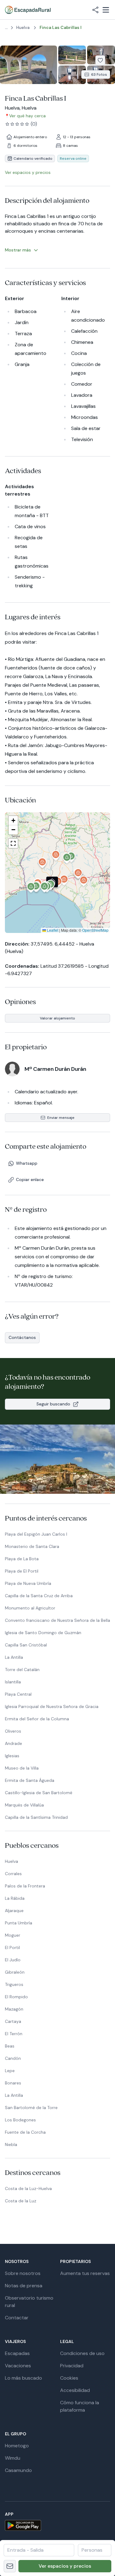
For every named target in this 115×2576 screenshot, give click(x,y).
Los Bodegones (20, 2120)
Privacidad (72, 2366)
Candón (13, 2058)
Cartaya (13, 2021)
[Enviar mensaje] (10, 2566)
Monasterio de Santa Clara (32, 1546)
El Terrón (14, 2034)
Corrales (13, 1874)
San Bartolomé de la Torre (31, 2108)
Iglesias (12, 1756)
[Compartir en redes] (95, 10)
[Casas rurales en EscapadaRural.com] (28, 10)
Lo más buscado (23, 2378)
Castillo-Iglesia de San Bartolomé (39, 1793)
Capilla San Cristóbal (26, 1645)
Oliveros (13, 1731)
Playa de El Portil (22, 1571)
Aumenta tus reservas (85, 2273)
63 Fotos (99, 74)
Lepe (10, 2071)
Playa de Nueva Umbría (28, 1583)
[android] (57, 2525)
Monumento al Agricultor (30, 1608)
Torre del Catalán (22, 1670)
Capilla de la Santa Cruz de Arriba (39, 1596)
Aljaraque (14, 1911)
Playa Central (18, 1694)
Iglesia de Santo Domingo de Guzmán (43, 1633)
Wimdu (13, 2458)
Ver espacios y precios (65, 2566)
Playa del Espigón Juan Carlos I (36, 1534)
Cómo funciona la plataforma (80, 2406)
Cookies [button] (69, 2378)
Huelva (11, 1861)
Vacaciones (18, 2366)
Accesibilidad (75, 2390)
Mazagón (14, 2009)
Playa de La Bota (22, 1559)
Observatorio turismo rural (29, 2302)
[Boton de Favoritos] (100, 60)
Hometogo (17, 2446)
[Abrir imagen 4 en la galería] (72, 75)
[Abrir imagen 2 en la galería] (72, 55)
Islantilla (13, 1682)
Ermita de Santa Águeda (30, 1780)
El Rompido (16, 1997)
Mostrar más (18, 250)
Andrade (13, 1743)
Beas (10, 2046)
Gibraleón (15, 1972)
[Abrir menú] (106, 10)
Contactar (17, 2318)
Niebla (11, 2144)
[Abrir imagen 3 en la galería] (101, 55)
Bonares (13, 2083)
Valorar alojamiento (57, 1018)
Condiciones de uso (82, 2353)
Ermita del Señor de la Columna (37, 1719)
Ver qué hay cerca (27, 116)
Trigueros (14, 1984)
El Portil (12, 1947)
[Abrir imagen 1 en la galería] (29, 65)
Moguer (13, 1935)
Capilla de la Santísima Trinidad (36, 1817)
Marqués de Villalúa (24, 1805)
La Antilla (14, 1657)
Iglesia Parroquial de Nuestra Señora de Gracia (52, 1706)
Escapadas (17, 2353)
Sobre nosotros (23, 2273)
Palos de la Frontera (25, 1886)
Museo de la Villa (22, 1768)
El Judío (13, 1960)
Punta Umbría (19, 1923)
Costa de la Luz (21, 2201)
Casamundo (18, 2470)
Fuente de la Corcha (25, 2132)
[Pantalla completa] (57, 873)
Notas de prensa (24, 2286)
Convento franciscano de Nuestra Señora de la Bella (57, 1620)
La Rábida (15, 1898)
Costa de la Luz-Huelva (28, 2188)
